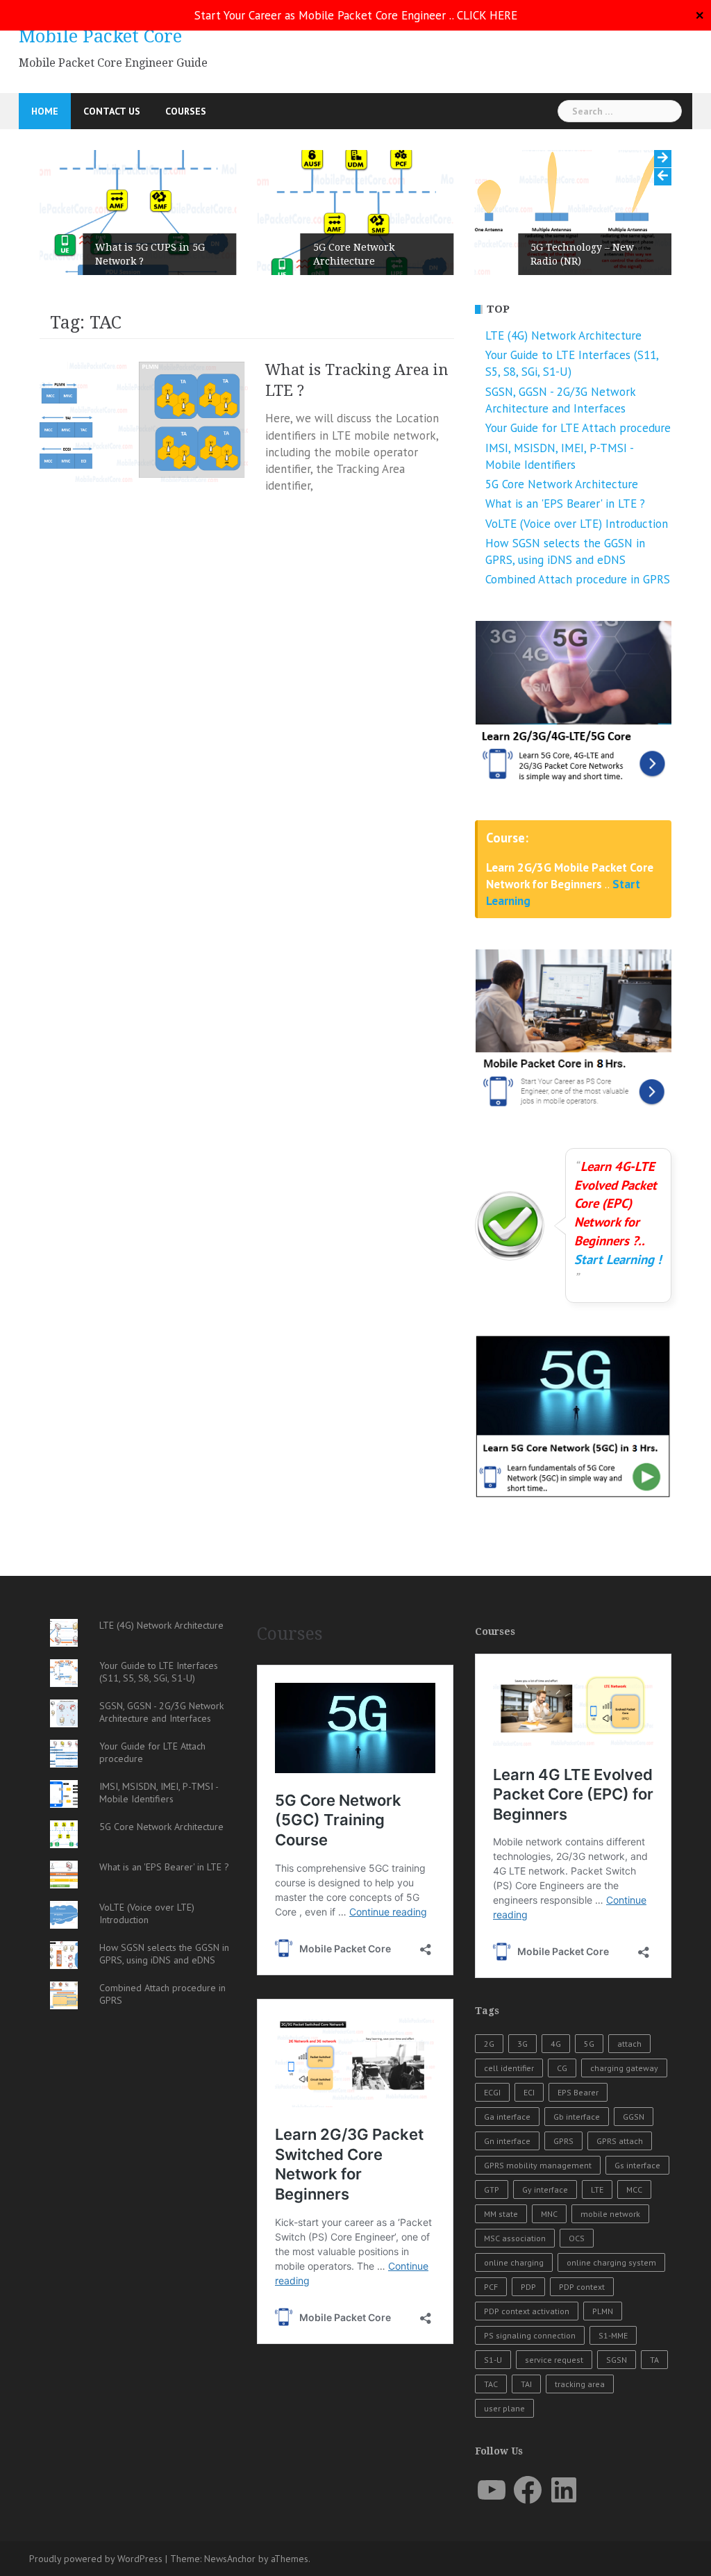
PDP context (582, 2287)
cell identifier (509, 2068)
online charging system (611, 2262)
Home (45, 111)
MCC (634, 2189)
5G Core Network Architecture (354, 254)
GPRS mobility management (538, 2165)
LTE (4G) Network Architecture (563, 335)
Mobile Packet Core (100, 36)
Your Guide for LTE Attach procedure (578, 428)
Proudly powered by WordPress (96, 2559)
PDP (528, 2287)
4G (556, 2044)
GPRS (563, 2141)
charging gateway (624, 2068)
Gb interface (577, 2117)
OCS (577, 2238)
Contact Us (112, 111)
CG (562, 2068)
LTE (597, 2189)
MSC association (515, 2238)
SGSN (617, 2360)
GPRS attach (620, 2141)
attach (629, 2044)
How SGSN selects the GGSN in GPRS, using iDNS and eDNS (164, 1954)
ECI (529, 2092)
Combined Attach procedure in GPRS (578, 579)
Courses (186, 111)
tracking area (580, 2384)
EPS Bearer (578, 2092)
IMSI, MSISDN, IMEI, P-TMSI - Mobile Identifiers (159, 1793)
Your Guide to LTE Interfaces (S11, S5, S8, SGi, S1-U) (159, 1672)
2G (489, 2044)
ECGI (492, 2092)
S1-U (493, 2360)
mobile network (610, 2214)
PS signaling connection (530, 2335)
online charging (514, 2262)
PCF (491, 2287)
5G (589, 2044)
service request (554, 2360)
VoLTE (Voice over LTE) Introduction (577, 524)
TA (654, 2360)
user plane (504, 2408)
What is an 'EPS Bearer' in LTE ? (565, 504)
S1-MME (613, 2335)
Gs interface (637, 2165)
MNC (549, 2214)
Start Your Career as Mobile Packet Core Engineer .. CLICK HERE (356, 15)
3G (522, 2044)
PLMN (603, 2311)
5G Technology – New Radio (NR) (582, 254)
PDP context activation (527, 2311)
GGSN (634, 2117)
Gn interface (507, 2141)
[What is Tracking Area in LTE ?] (144, 421)
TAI (526, 2384)
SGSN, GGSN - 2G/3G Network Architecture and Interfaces (161, 1712)
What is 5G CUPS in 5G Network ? (150, 254)
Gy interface (545, 2189)
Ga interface (507, 2117)
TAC (491, 2384)
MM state (501, 2214)
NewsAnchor (230, 2559)
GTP (492, 2189)
